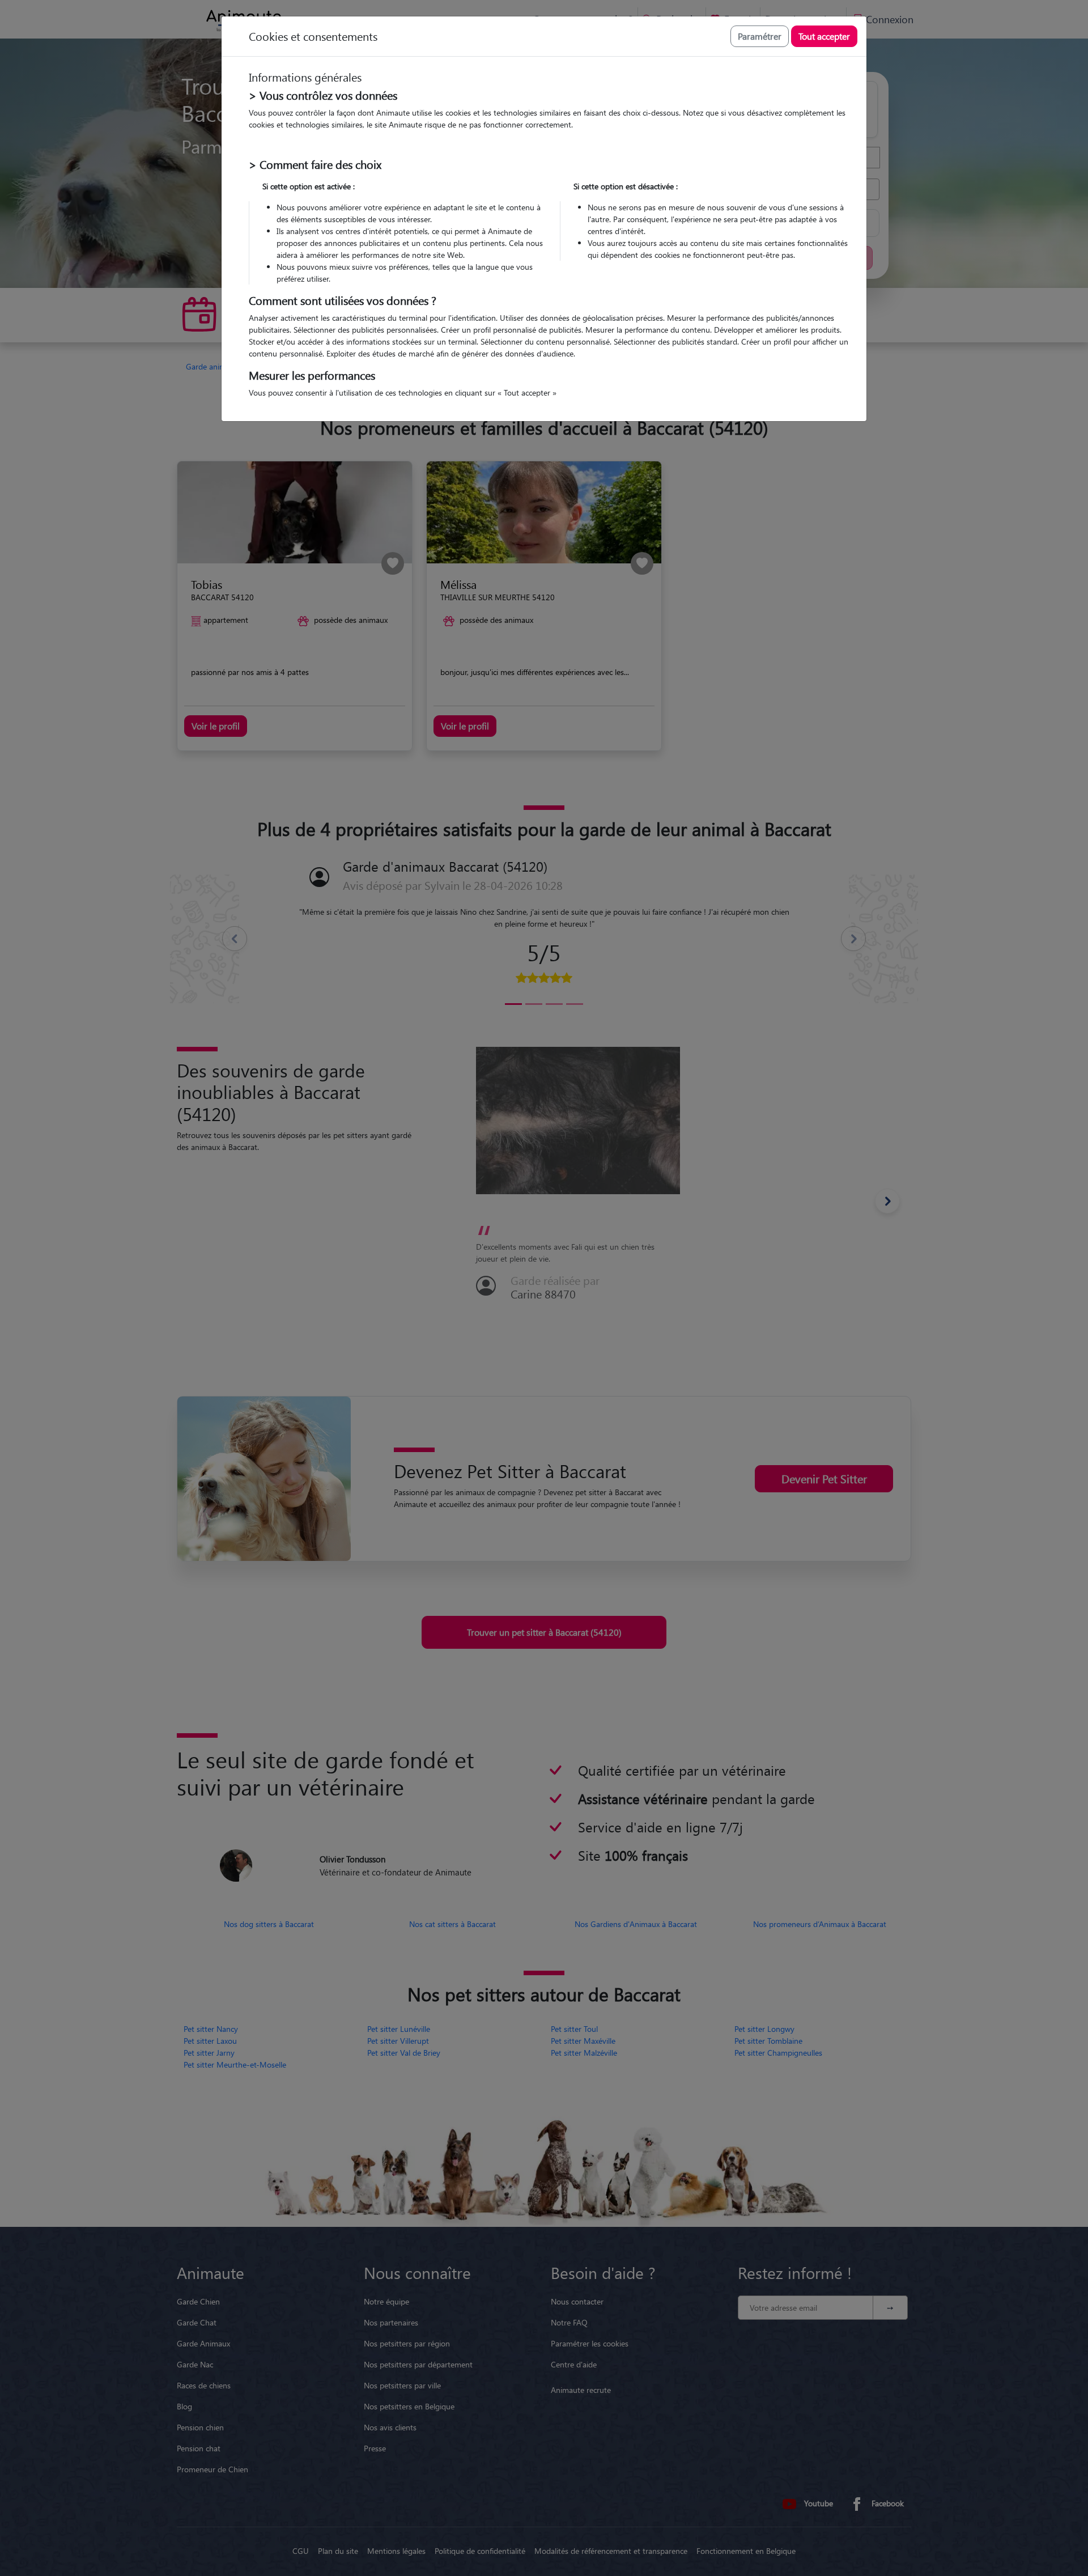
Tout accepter (824, 36)
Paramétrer (760, 36)
